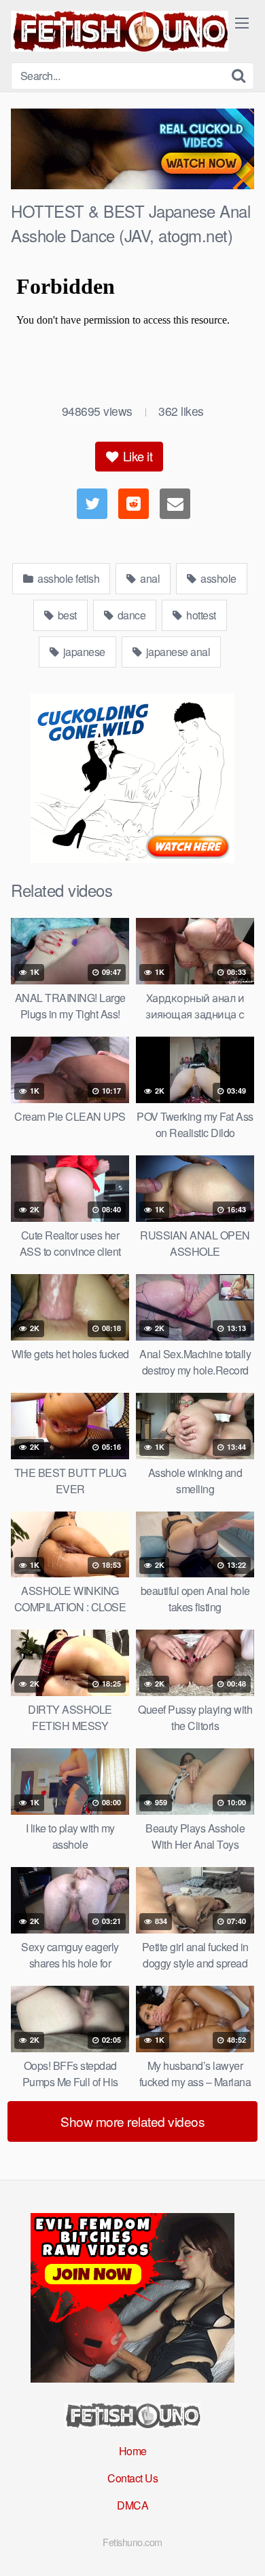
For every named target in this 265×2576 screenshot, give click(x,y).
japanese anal (177, 652)
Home (133, 2451)
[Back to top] (241, 2546)
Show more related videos (132, 2121)
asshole (217, 578)
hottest (200, 615)
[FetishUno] (120, 31)
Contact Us (132, 2478)
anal (149, 578)
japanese (83, 652)
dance (130, 615)
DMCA (132, 2505)
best (66, 615)
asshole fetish (68, 578)
